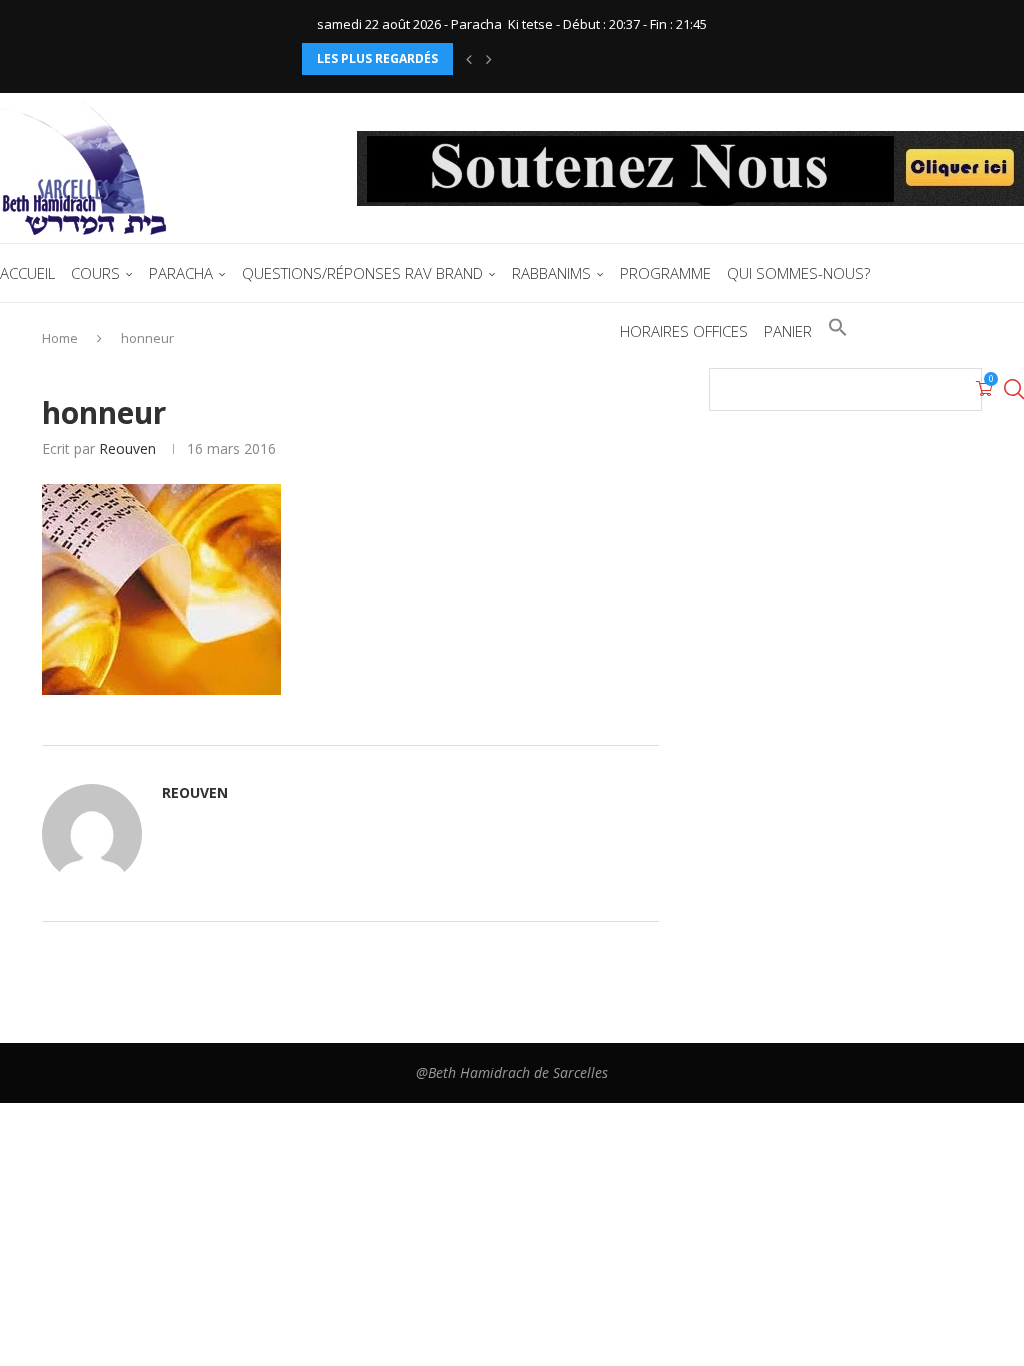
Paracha (181, 273)
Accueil (27, 273)
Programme (665, 273)
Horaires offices (684, 331)
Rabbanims (551, 273)
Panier (788, 331)
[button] (469, 59)
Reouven (127, 448)
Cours (95, 273)
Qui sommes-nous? (798, 273)
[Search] (1014, 389)
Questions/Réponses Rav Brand (362, 273)
